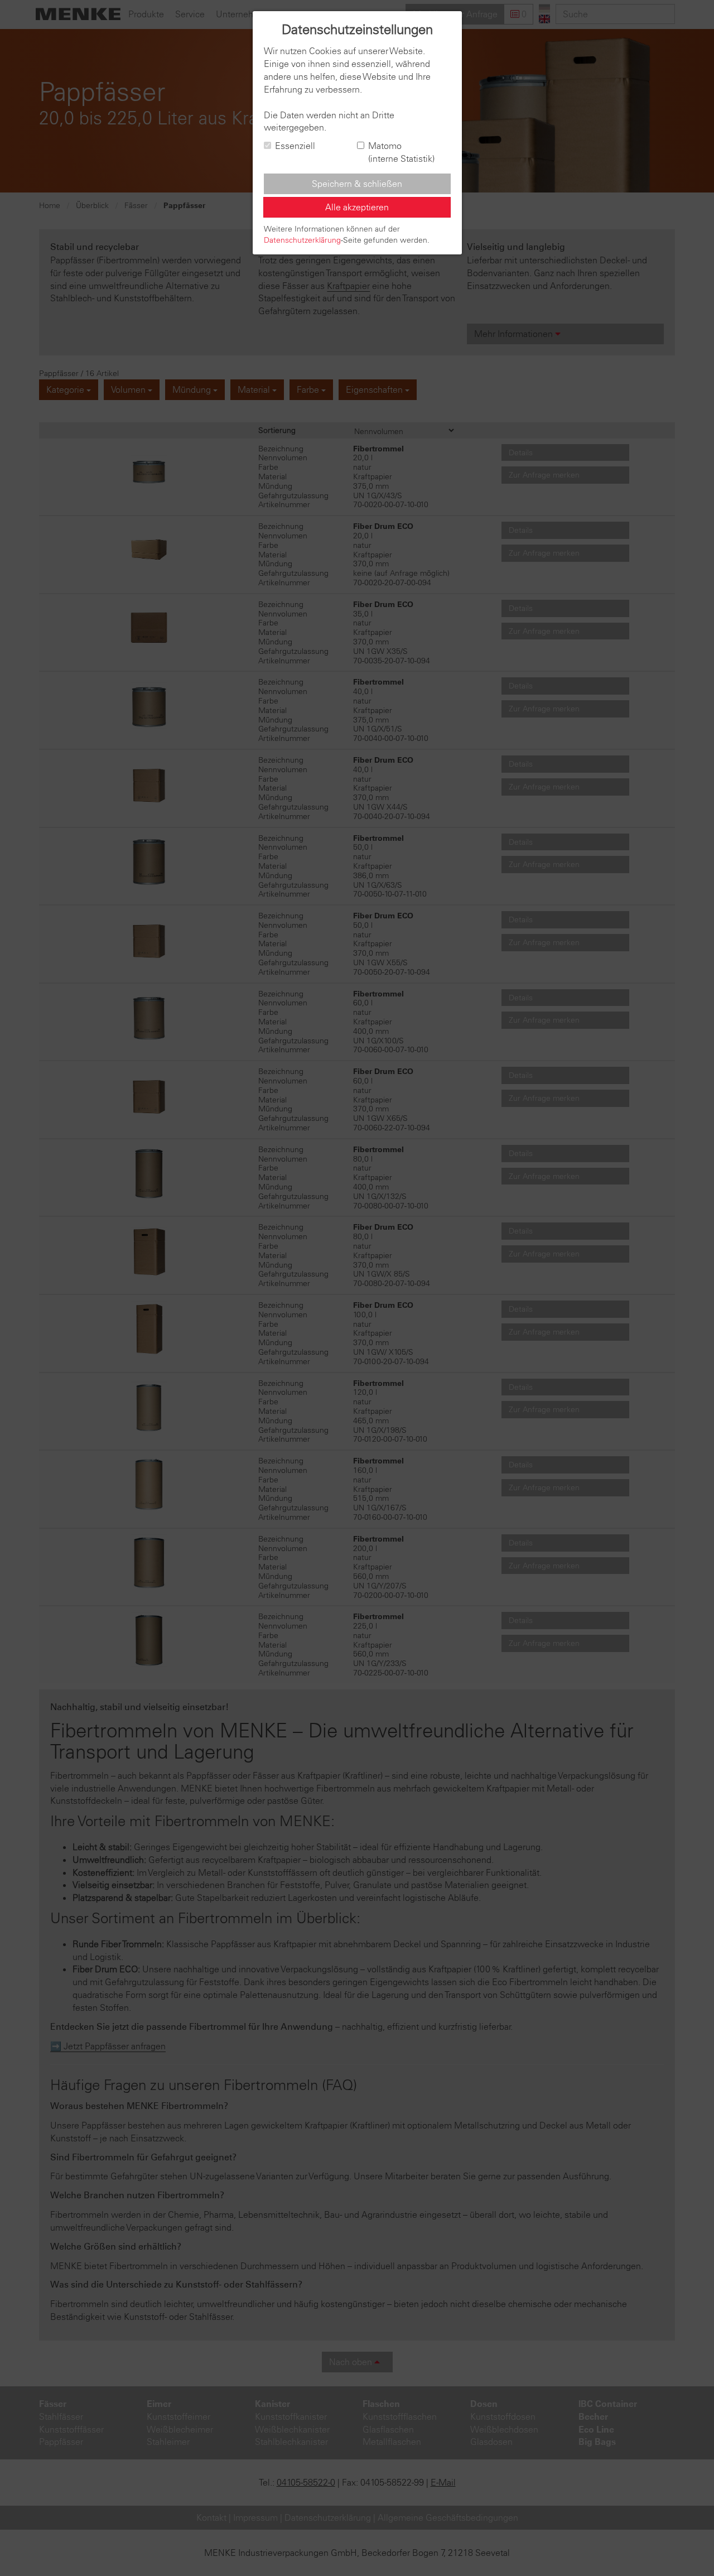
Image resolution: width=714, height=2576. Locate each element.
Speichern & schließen (357, 184)
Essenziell (295, 146)
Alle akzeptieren (357, 207)
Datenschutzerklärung (302, 240)
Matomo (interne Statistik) (401, 152)
